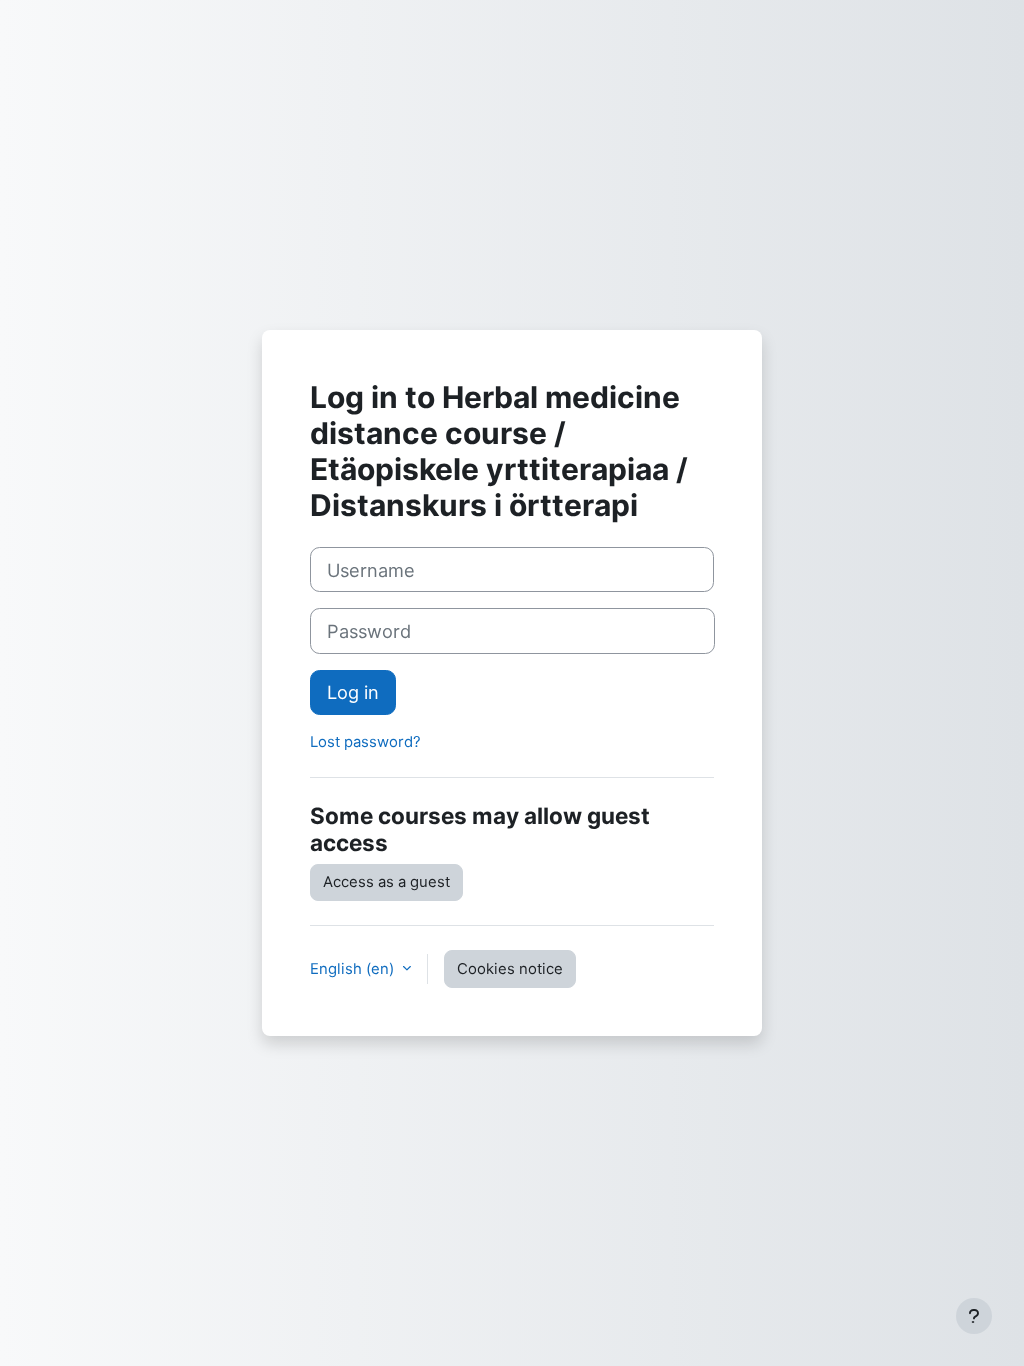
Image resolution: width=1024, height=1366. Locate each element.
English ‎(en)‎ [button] (354, 969)
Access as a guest (386, 882)
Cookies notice (510, 969)
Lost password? (365, 742)
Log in (353, 692)
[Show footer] (974, 1316)
